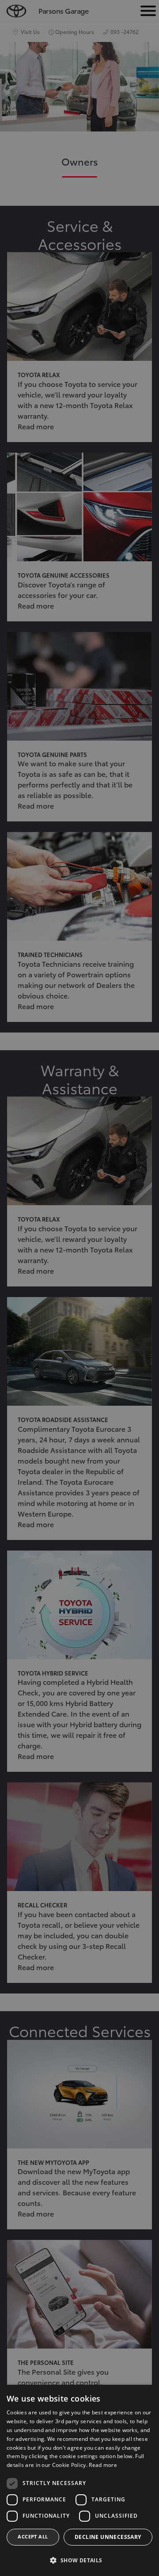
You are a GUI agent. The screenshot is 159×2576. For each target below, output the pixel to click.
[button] (79, 2560)
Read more (103, 2465)
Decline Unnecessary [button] (108, 2537)
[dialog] (79, 2480)
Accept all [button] (33, 2536)
